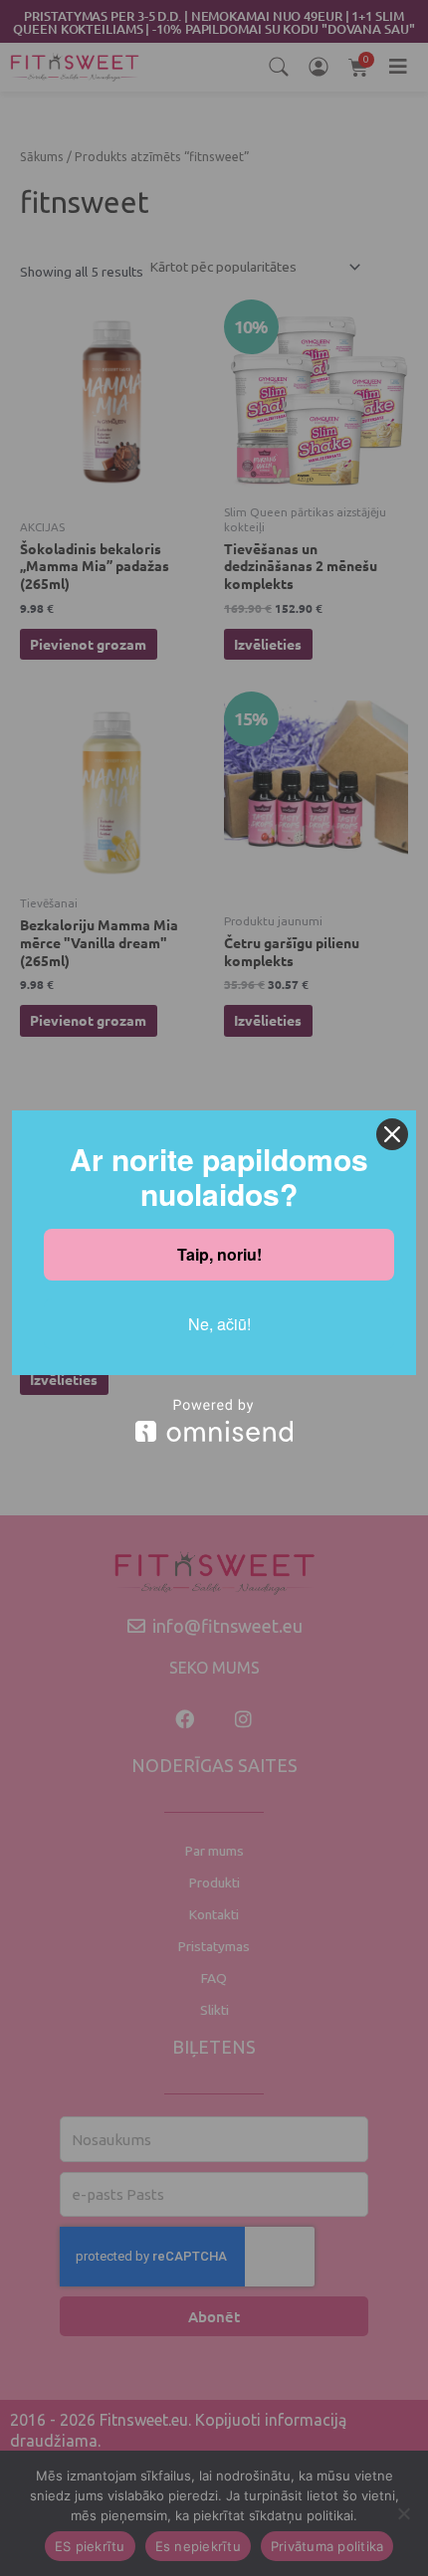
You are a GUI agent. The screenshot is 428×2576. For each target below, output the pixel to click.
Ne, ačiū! (219, 1324)
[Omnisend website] (214, 1420)
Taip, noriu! (219, 1254)
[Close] (392, 1134)
